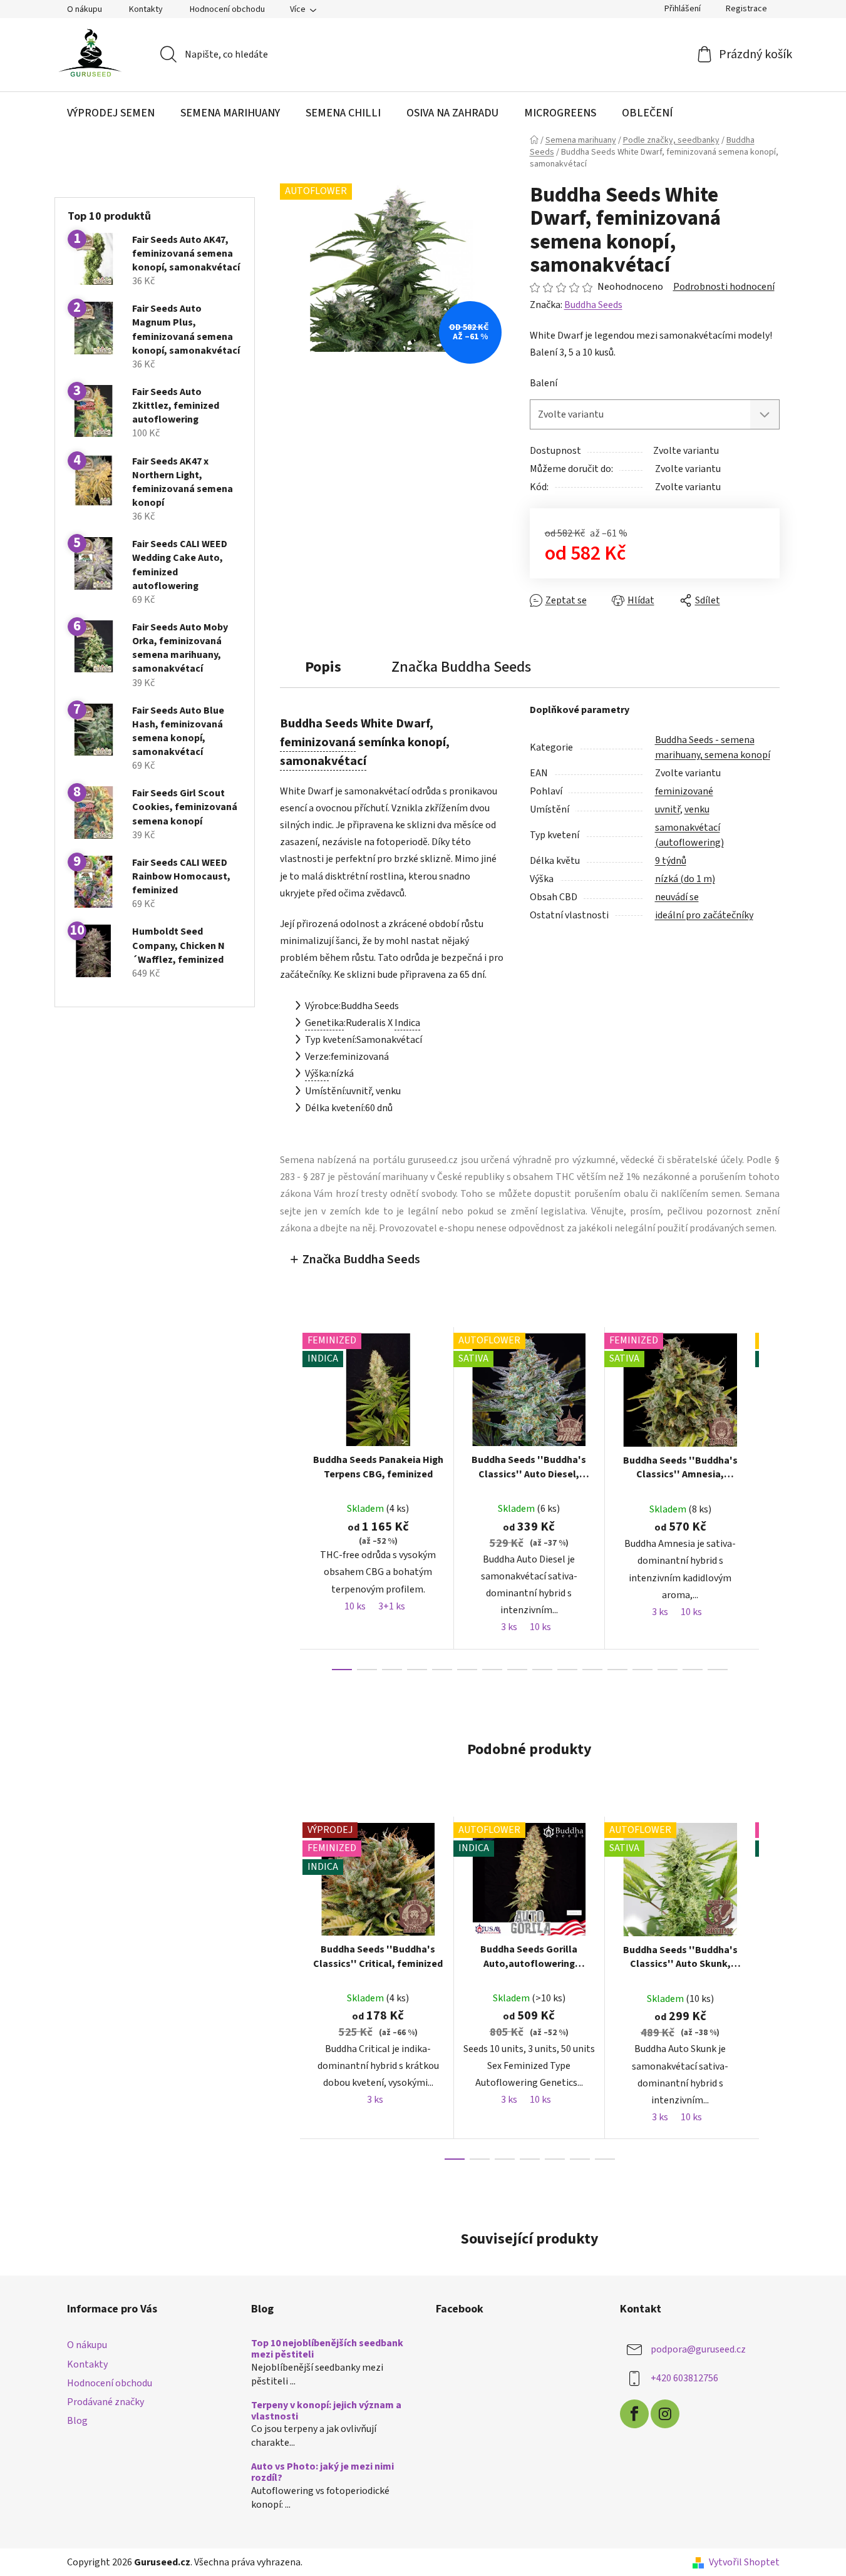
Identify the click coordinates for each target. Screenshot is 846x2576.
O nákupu (85, 9)
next (770, 1499)
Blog (77, 2421)
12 (642, 1670)
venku (697, 809)
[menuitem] (111, 113)
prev (290, 1499)
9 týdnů (671, 861)
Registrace (746, 9)
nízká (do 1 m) (685, 879)
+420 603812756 (684, 2378)
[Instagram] (665, 2414)
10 (592, 1670)
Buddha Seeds (593, 305)
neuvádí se (677, 897)
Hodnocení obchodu (227, 9)
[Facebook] (634, 2414)
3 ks (509, 1627)
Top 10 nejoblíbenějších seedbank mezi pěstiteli (327, 2349)
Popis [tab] (323, 667)
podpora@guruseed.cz (698, 2349)
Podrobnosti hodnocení (724, 287)
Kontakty (146, 9)
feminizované (684, 791)
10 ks (355, 1606)
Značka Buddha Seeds (361, 1260)
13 (668, 1670)
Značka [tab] (461, 667)
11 (617, 1670)
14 (693, 1670)
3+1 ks (392, 1606)
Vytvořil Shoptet (744, 2562)
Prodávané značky (106, 2402)
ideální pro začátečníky (704, 915)
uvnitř (668, 809)
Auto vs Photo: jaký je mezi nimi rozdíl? (322, 2472)
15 (718, 1670)
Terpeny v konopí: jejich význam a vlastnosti (326, 2411)
